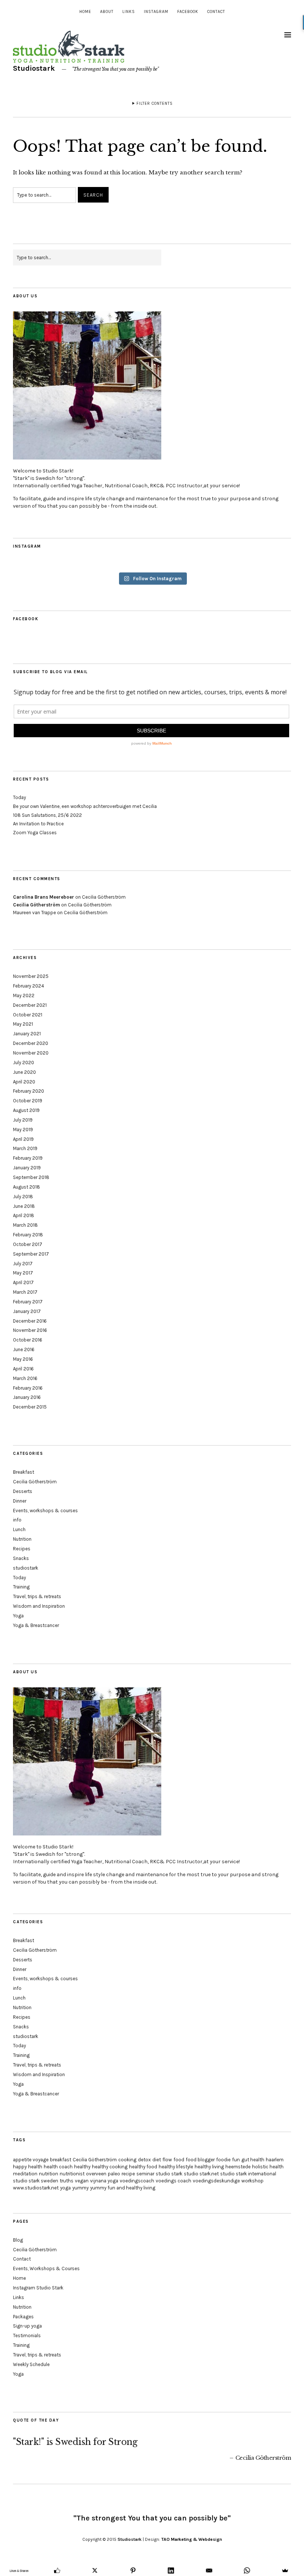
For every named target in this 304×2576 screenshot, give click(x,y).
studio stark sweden (36, 2181)
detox (144, 2160)
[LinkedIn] (171, 2570)
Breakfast (24, 1472)
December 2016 (30, 1321)
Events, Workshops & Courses (46, 2268)
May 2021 (23, 1024)
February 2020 (29, 1091)
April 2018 (24, 1215)
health (35, 2167)
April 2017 (23, 1282)
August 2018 (27, 1187)
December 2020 (31, 1043)
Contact (216, 12)
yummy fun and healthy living (123, 2188)
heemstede (238, 2167)
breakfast (61, 2160)
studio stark (169, 2174)
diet (157, 2160)
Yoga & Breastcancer (36, 1625)
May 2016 (23, 1359)
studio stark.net (201, 2174)
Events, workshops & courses (45, 1511)
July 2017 (23, 1264)
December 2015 (30, 1407)
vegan (82, 2181)
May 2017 (23, 1273)
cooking (127, 2160)
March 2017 (25, 1292)
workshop (252, 2181)
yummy (80, 2188)
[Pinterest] (133, 2570)
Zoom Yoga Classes (35, 833)
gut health (253, 2160)
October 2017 (28, 1244)
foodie (223, 2160)
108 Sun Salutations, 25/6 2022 (47, 815)
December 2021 (30, 1005)
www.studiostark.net (36, 2188)
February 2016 (28, 1388)
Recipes (22, 1549)
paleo (114, 2174)
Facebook (188, 12)
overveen (96, 2174)
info (17, 1520)
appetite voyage (31, 2160)
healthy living (209, 2167)
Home (85, 12)
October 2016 (28, 1340)
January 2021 (27, 1034)
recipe (128, 2174)
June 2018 (24, 1206)
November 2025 (31, 976)
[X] (95, 2570)
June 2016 (24, 1349)
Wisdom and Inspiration (39, 1606)
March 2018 (25, 1225)
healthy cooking (110, 2167)
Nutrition (22, 1539)
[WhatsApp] (247, 2570)
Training (21, 1587)
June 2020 (24, 1072)
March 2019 (25, 1148)
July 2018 (23, 1197)
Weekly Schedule (31, 2364)
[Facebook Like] (57, 2570)
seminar (145, 2174)
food (179, 2160)
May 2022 (24, 995)
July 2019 (23, 1120)
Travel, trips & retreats (37, 1596)
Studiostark (34, 68)
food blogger (200, 2160)
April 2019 (23, 1139)
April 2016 (23, 1369)
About (107, 12)
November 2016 (30, 1330)
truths (67, 2181)
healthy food (143, 2167)
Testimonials (27, 2336)
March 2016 (25, 1378)
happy (20, 2167)
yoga (65, 2188)
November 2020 (31, 1053)
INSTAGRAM (156, 12)
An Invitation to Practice (38, 824)
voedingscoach (137, 2181)
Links (129, 12)
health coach (58, 2167)
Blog (18, 2240)
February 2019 (28, 1158)
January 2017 (27, 1311)
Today (19, 797)
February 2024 (29, 986)
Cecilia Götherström (104, 897)
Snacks (21, 1558)
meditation (25, 2174)
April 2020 (24, 1082)
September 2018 (31, 1177)
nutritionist (72, 2174)
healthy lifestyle (176, 2167)
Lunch (19, 1529)
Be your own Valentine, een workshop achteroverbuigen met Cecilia (85, 806)
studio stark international (248, 2174)
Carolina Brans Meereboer (44, 897)
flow (167, 2160)
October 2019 (28, 1101)
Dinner (20, 1501)
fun (236, 2160)
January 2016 (27, 1397)
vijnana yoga (104, 2181)
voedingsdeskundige (216, 2181)
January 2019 (27, 1168)
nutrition (49, 2174)
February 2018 (28, 1235)
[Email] (209, 2570)
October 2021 (28, 1015)
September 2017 (31, 1254)
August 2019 (26, 1110)
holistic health (268, 2167)
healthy (82, 2167)
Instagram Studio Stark (38, 2288)
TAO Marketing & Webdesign (192, 2539)
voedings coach (174, 2181)
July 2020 (24, 1063)
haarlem (275, 2160)
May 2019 (23, 1130)
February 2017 (28, 1302)
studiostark (26, 1568)
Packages (23, 2317)
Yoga (18, 1616)
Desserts (23, 1491)
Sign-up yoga (27, 2326)
